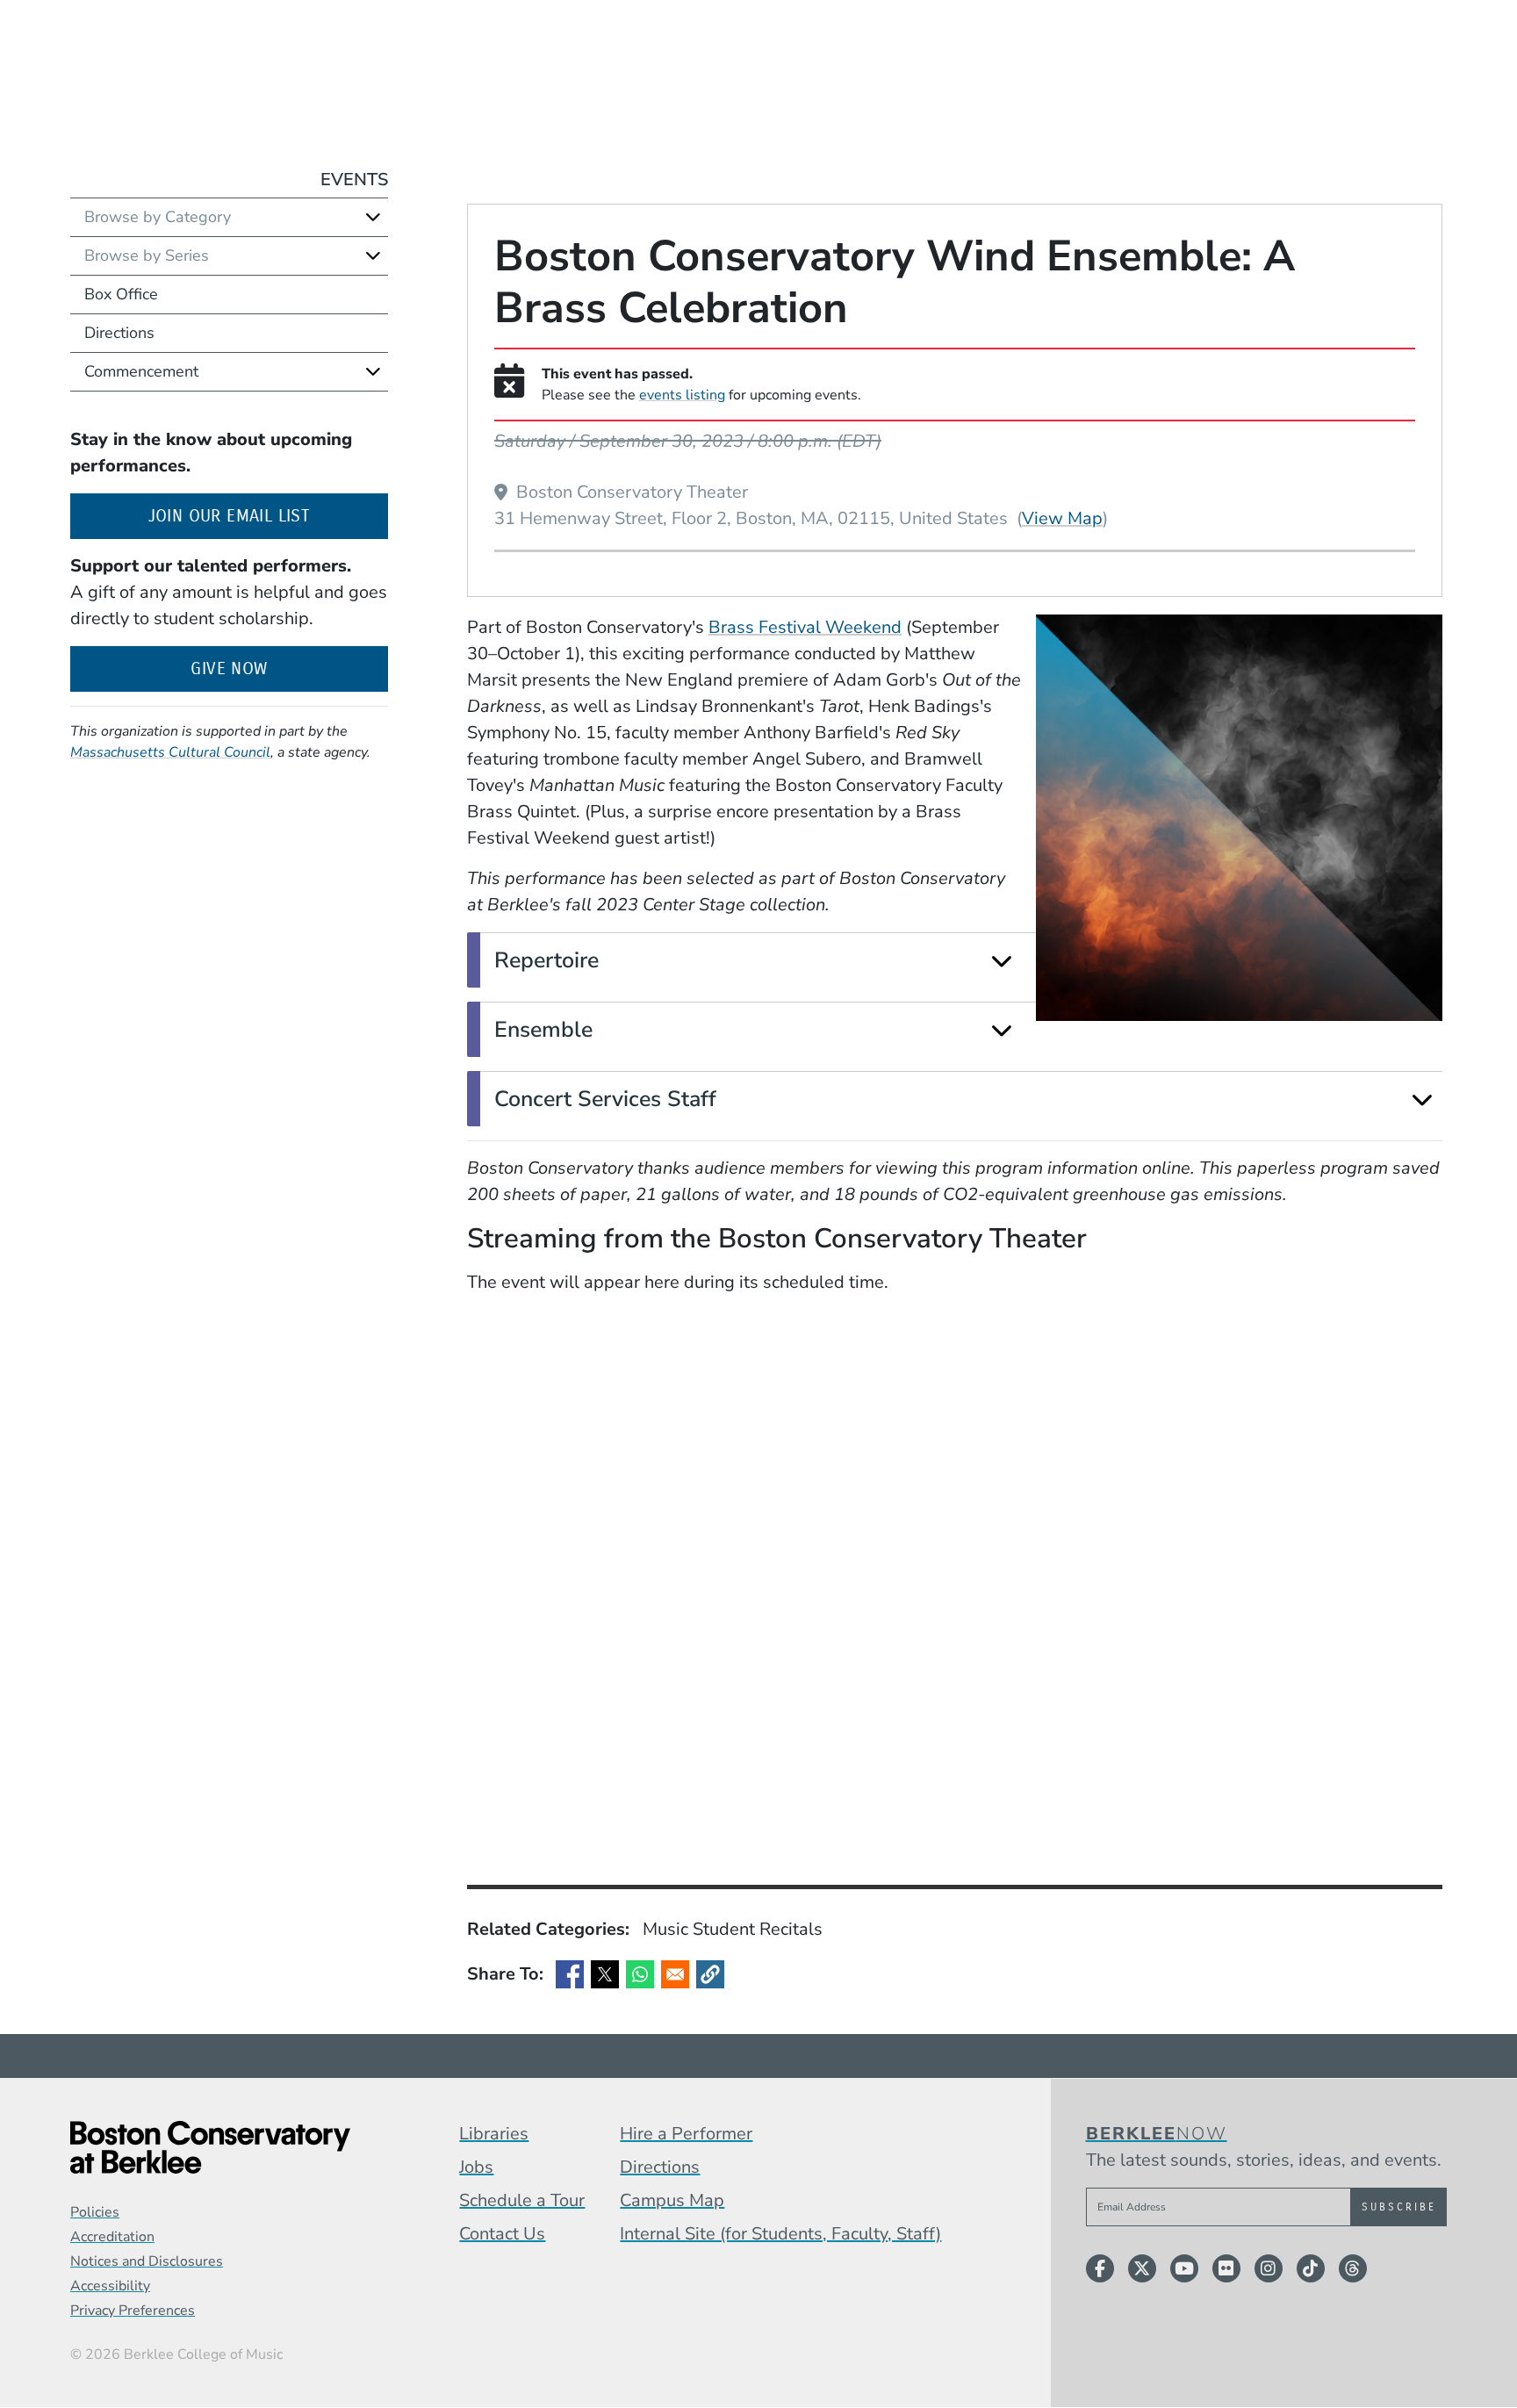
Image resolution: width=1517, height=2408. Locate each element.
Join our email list (268, 515)
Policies (95, 2212)
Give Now (229, 668)
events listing (682, 395)
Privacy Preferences (133, 2311)
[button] (710, 1974)
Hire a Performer (686, 2134)
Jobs (476, 2167)
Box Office (121, 294)
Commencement (141, 371)
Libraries (494, 2134)
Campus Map (672, 2200)
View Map (1062, 518)
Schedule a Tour (522, 2200)
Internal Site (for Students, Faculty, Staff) (780, 2234)
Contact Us (502, 2234)
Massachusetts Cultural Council (170, 752)
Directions (119, 333)
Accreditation (112, 2237)
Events (354, 180)
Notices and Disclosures (147, 2261)
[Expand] (1001, 961)
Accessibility (110, 2286)
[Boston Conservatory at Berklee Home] (210, 2147)
